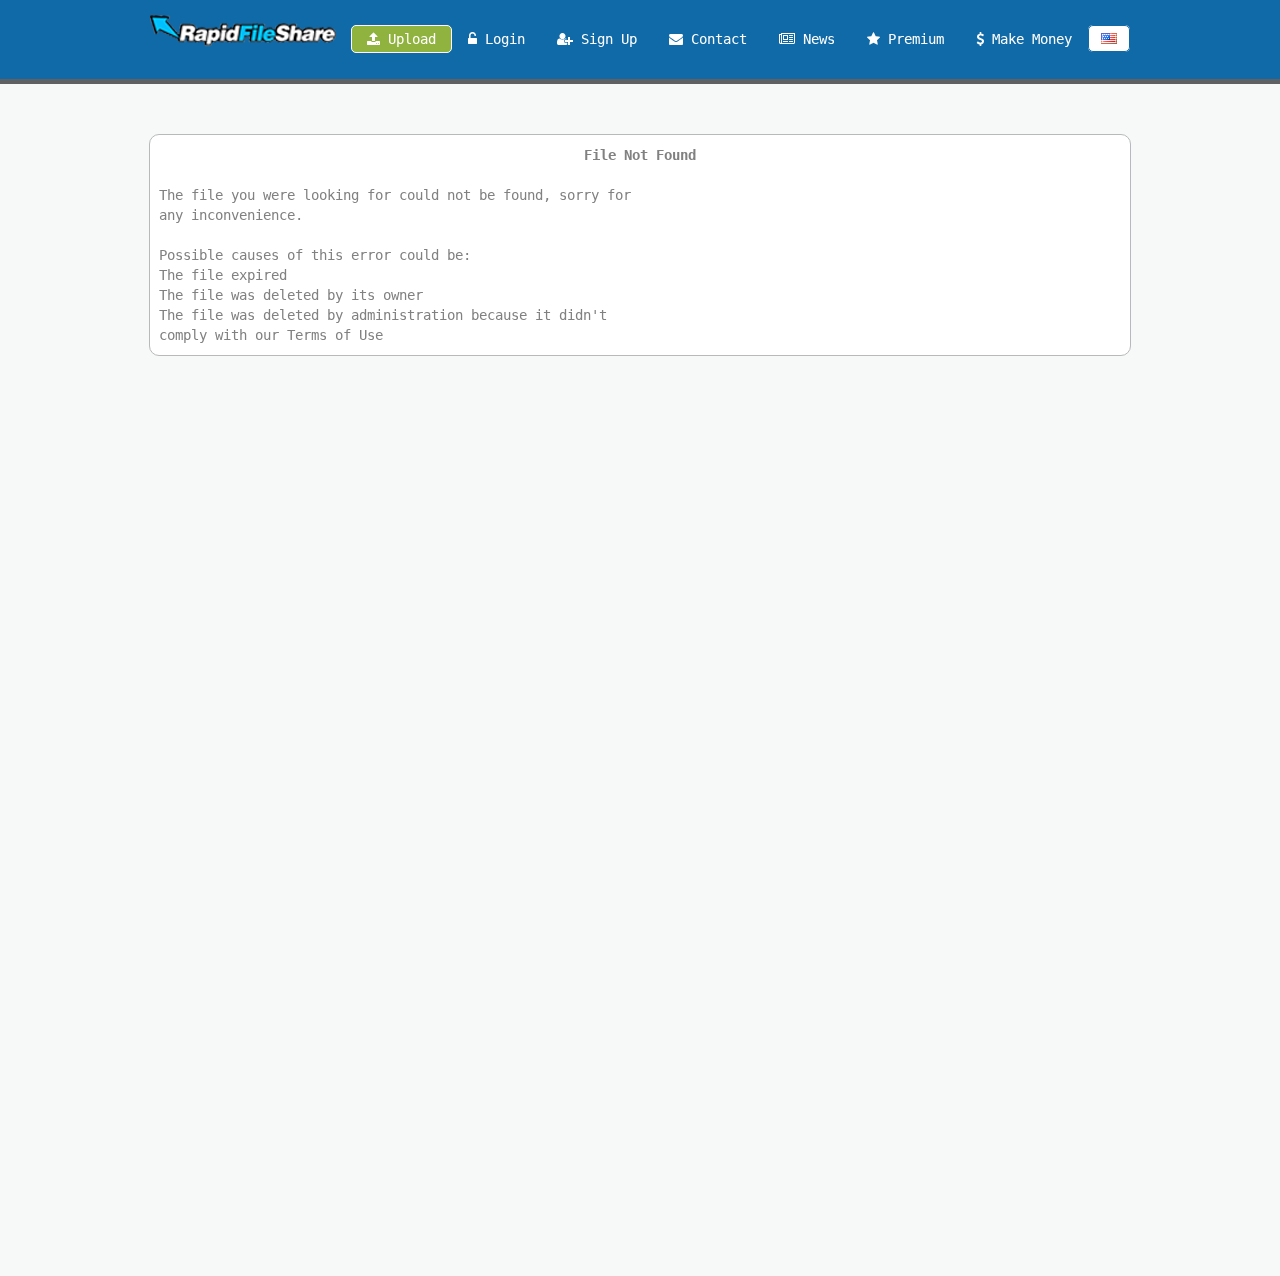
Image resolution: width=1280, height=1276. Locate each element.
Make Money (1028, 39)
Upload (408, 39)
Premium (912, 39)
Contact (715, 39)
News (815, 39)
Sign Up (605, 39)
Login (501, 39)
